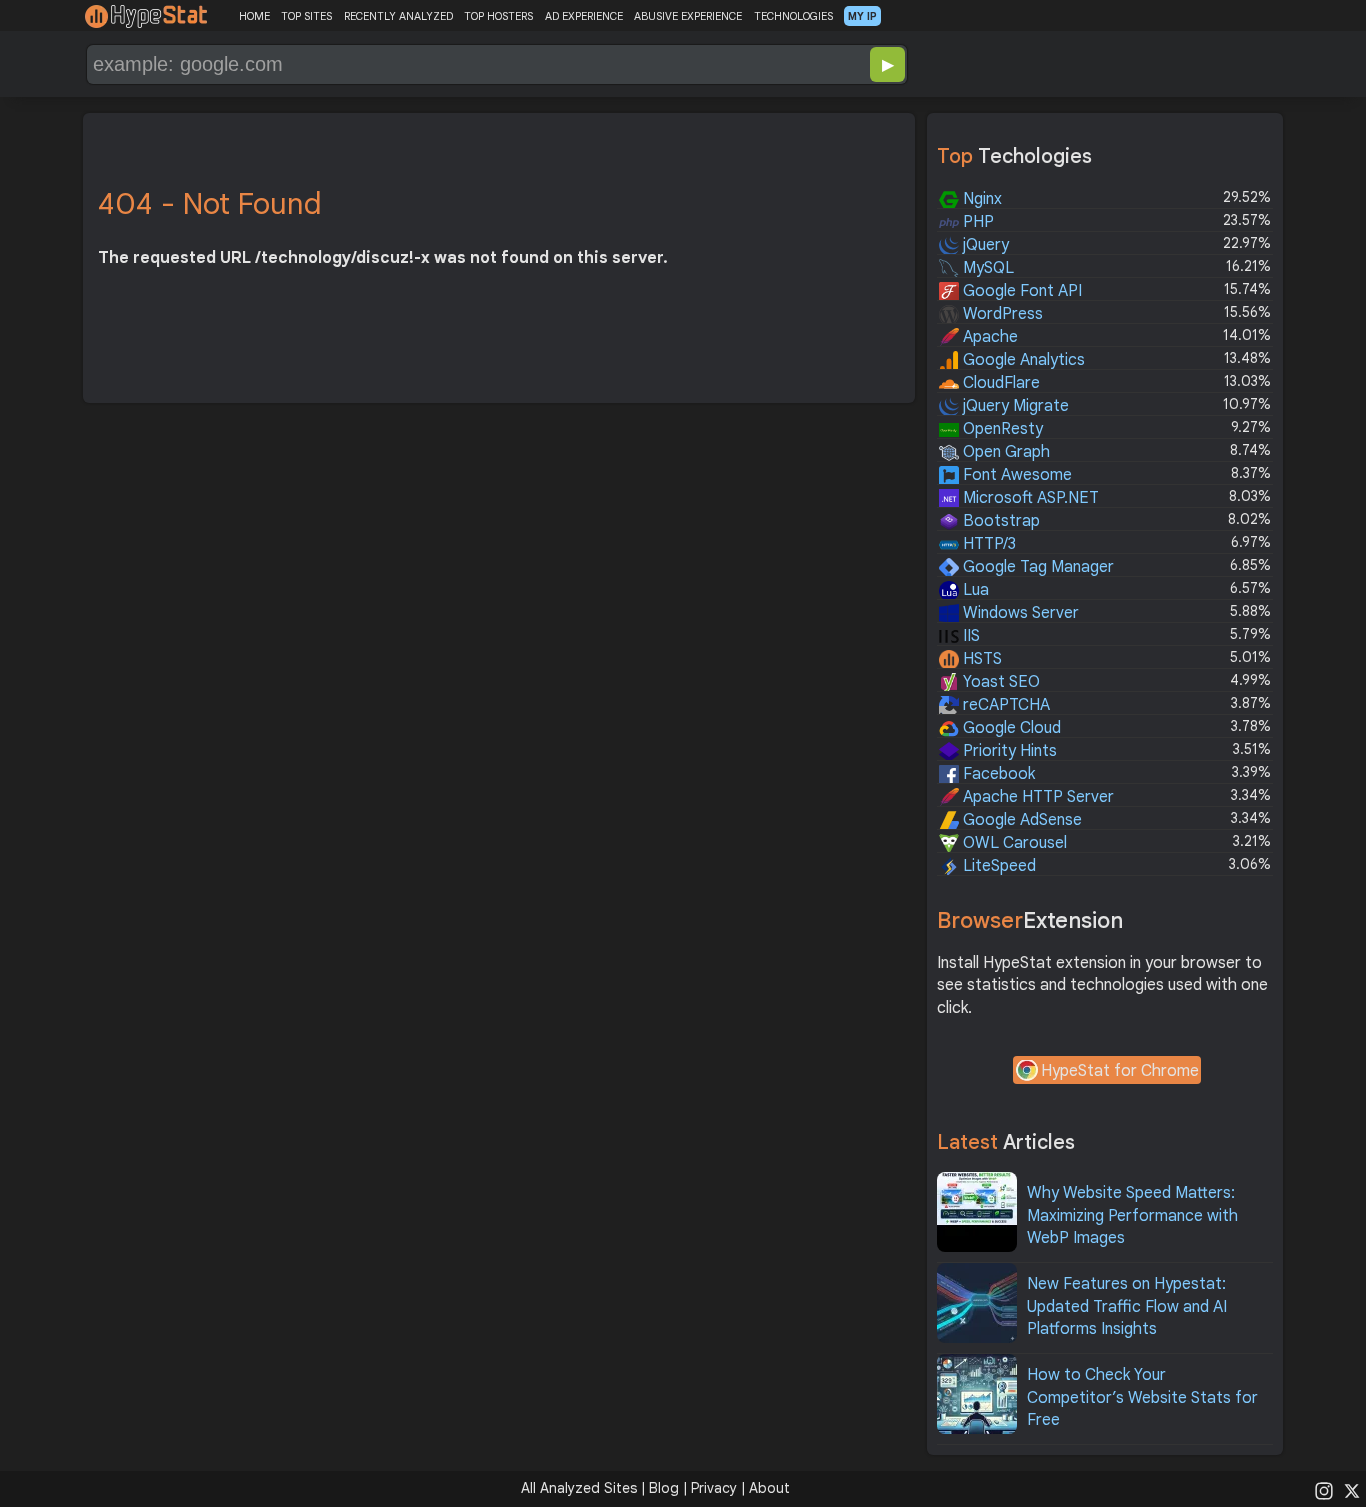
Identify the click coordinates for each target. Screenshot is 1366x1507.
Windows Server (1019, 613)
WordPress (1001, 314)
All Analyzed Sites (579, 1488)
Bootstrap (999, 521)
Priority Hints (1008, 751)
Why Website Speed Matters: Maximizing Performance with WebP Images (1132, 1215)
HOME (254, 16)
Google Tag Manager (1036, 567)
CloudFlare (999, 383)
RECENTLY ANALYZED (398, 16)
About (769, 1488)
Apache (988, 337)
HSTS (980, 659)
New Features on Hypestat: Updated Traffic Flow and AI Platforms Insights (1127, 1306)
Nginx (980, 199)
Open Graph (1004, 452)
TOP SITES (306, 16)
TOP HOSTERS (498, 16)
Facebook (997, 774)
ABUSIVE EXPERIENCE (688, 16)
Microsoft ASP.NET (1029, 498)
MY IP (862, 16)
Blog (664, 1488)
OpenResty (1001, 429)
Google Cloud (1010, 728)
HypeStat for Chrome (1120, 1071)
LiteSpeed (997, 866)
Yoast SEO (999, 682)
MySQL (986, 268)
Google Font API (1020, 291)
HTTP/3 (987, 544)
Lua (974, 590)
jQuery (984, 245)
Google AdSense (1020, 820)
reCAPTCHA (1004, 705)
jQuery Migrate (1014, 406)
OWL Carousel (1013, 843)
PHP (976, 222)
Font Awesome (1015, 475)
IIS (969, 636)
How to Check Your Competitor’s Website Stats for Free (1142, 1397)
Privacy (714, 1488)
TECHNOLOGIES (793, 16)
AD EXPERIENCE (584, 16)
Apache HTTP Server (1036, 797)
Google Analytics (1022, 360)
